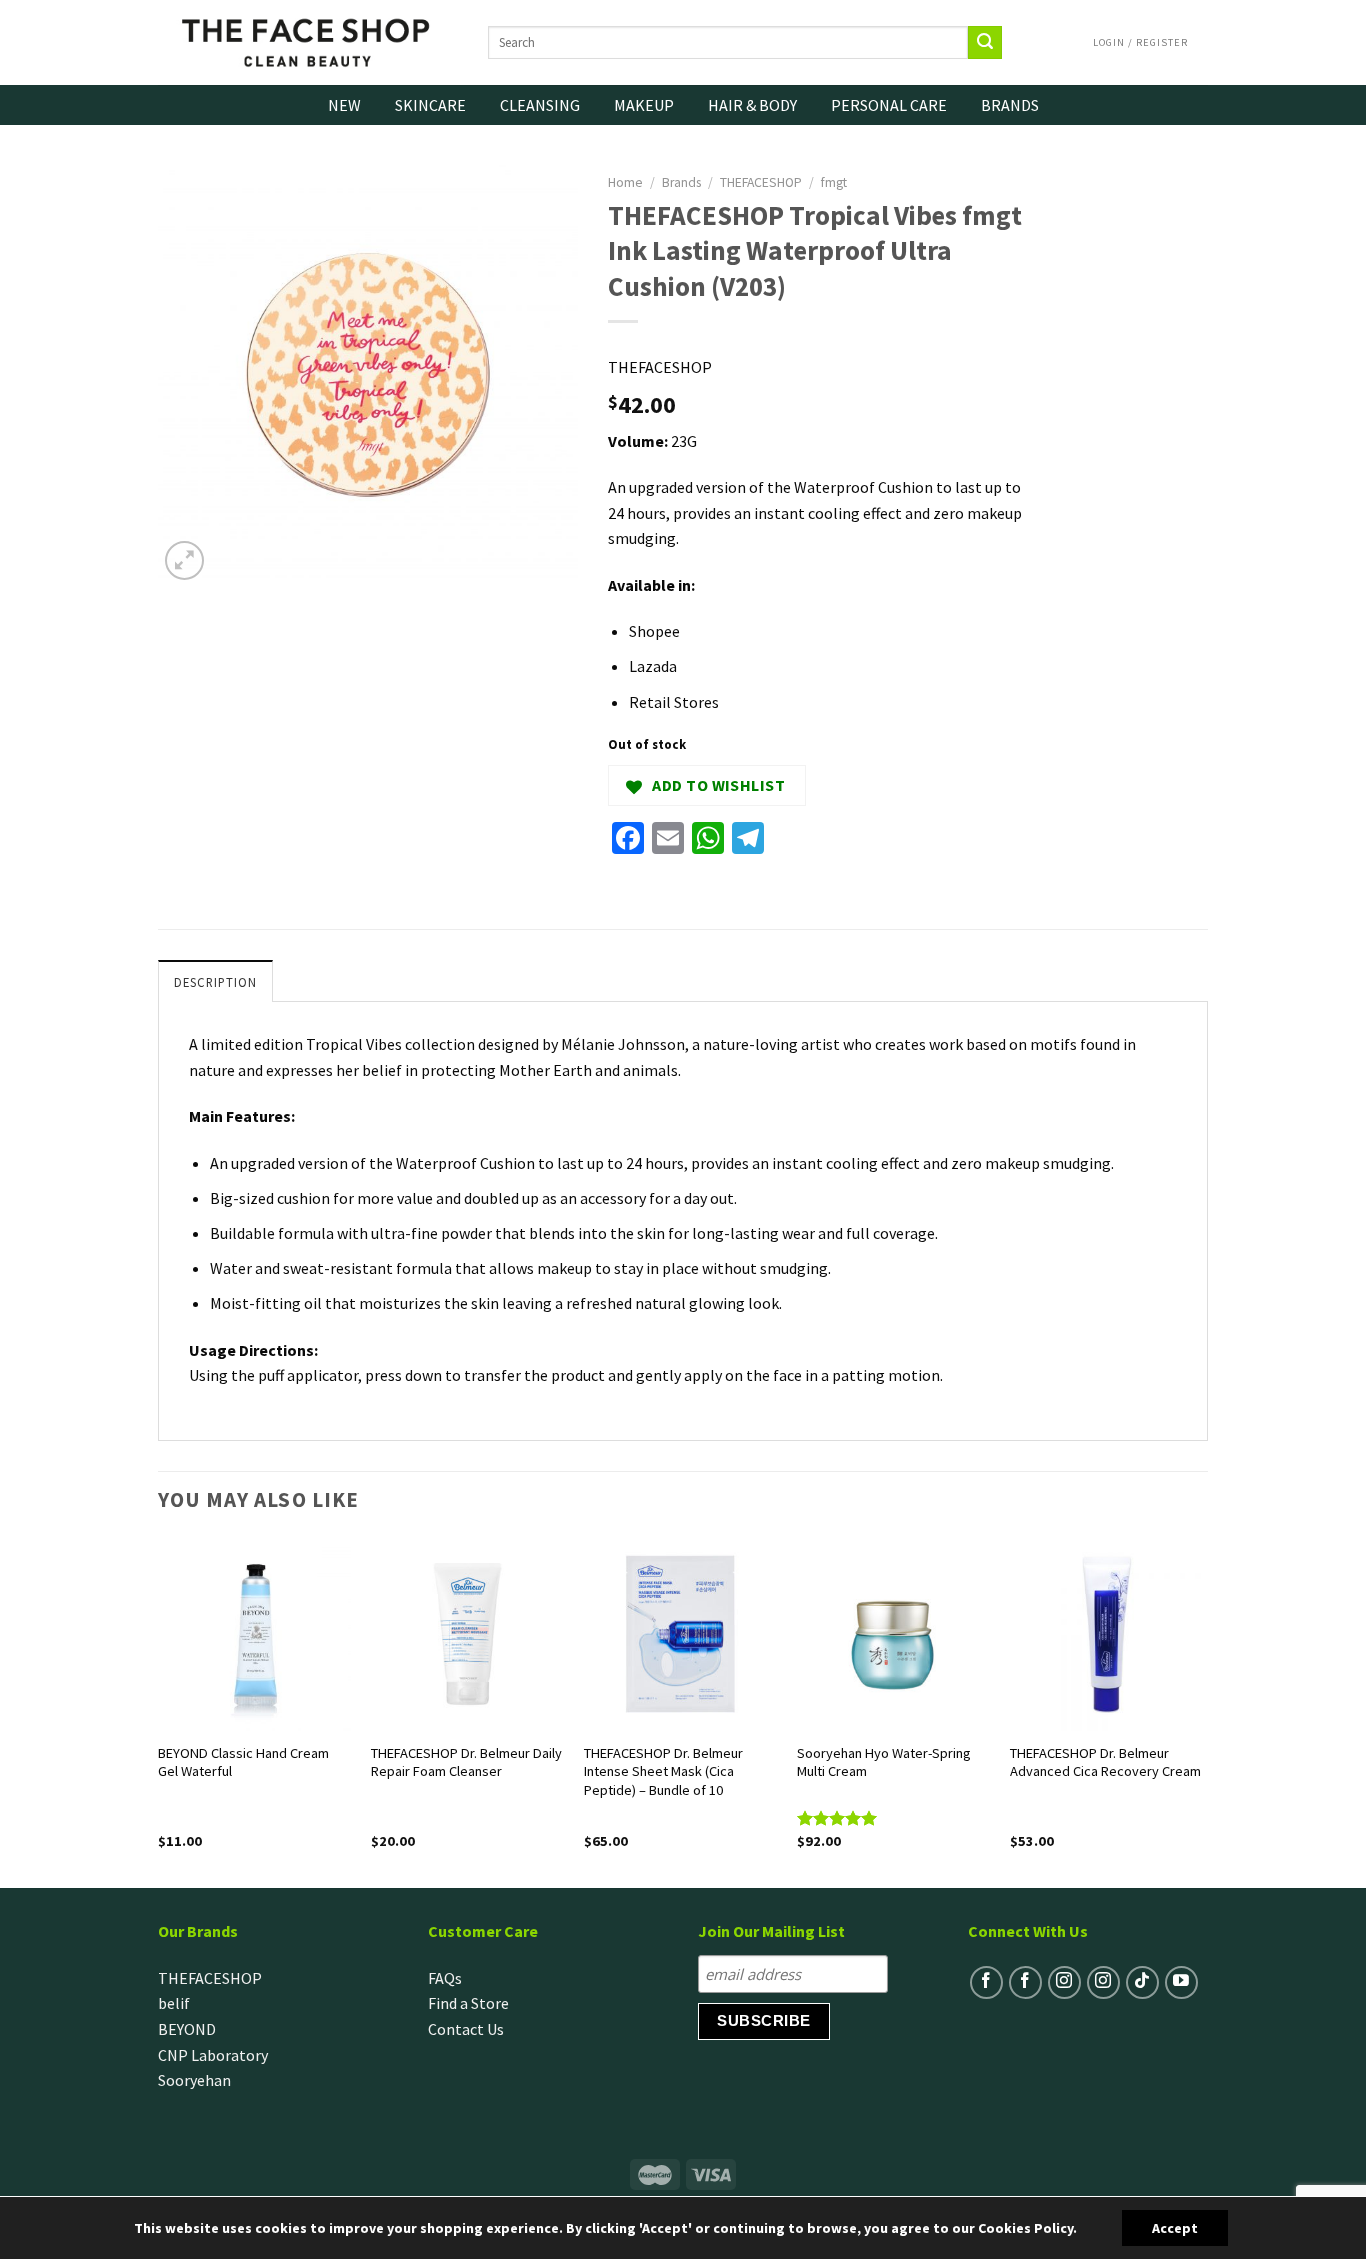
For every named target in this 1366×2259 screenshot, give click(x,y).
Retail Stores (674, 702)
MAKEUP (644, 105)
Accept (1175, 2228)
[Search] (985, 43)
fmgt (834, 182)
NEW (344, 105)
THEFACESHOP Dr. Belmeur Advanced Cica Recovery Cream (1105, 1762)
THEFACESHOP (761, 182)
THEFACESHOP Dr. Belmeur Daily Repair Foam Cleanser (466, 1762)
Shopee (654, 631)
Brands (681, 182)
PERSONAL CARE (889, 105)
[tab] (215, 981)
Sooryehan (194, 2080)
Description (215, 982)
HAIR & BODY (752, 105)
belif (174, 2003)
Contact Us (466, 2029)
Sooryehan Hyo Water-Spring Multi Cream (884, 1762)
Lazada (653, 666)
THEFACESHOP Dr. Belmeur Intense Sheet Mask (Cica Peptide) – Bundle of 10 (663, 1771)
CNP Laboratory (213, 2055)
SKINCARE (430, 105)
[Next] (1202, 1710)
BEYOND (187, 2029)
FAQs (445, 1978)
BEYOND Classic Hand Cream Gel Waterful (243, 1762)
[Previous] (159, 1710)
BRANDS (1010, 105)
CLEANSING (540, 105)
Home (625, 182)
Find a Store (468, 2003)
